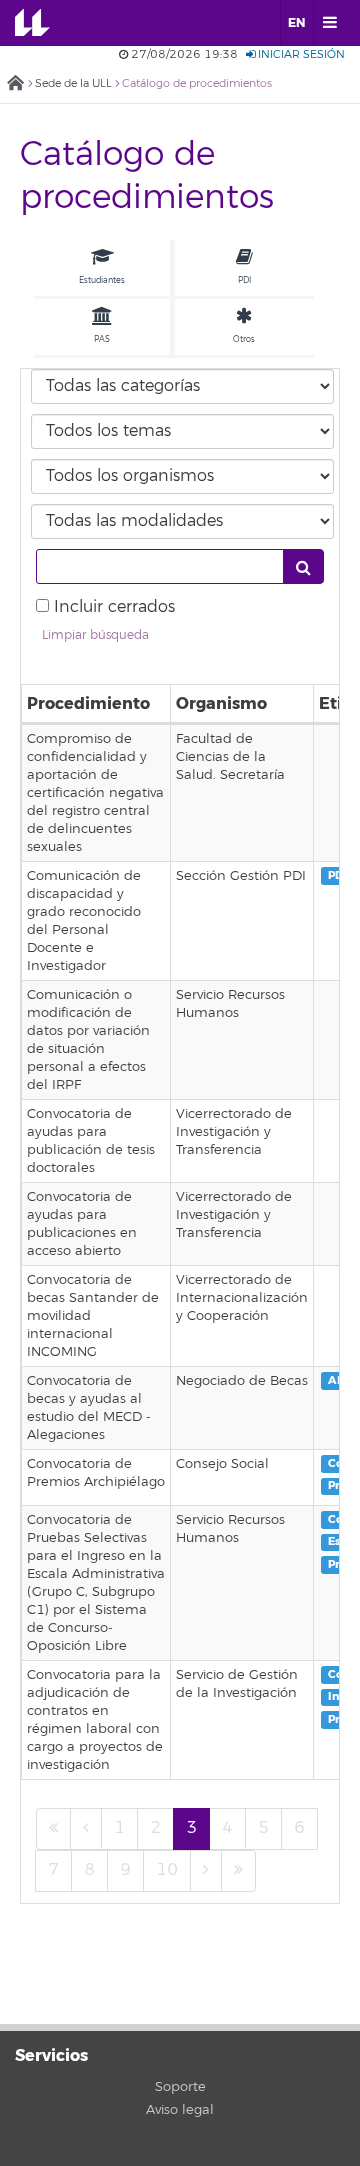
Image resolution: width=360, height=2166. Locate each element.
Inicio (15, 84)
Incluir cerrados (114, 607)
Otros (244, 339)
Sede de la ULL (73, 83)
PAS (102, 339)
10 (167, 1870)
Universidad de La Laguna (46, 23)
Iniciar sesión (300, 54)
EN (296, 23)
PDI (244, 280)
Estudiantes (102, 280)
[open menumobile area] (329, 23)
